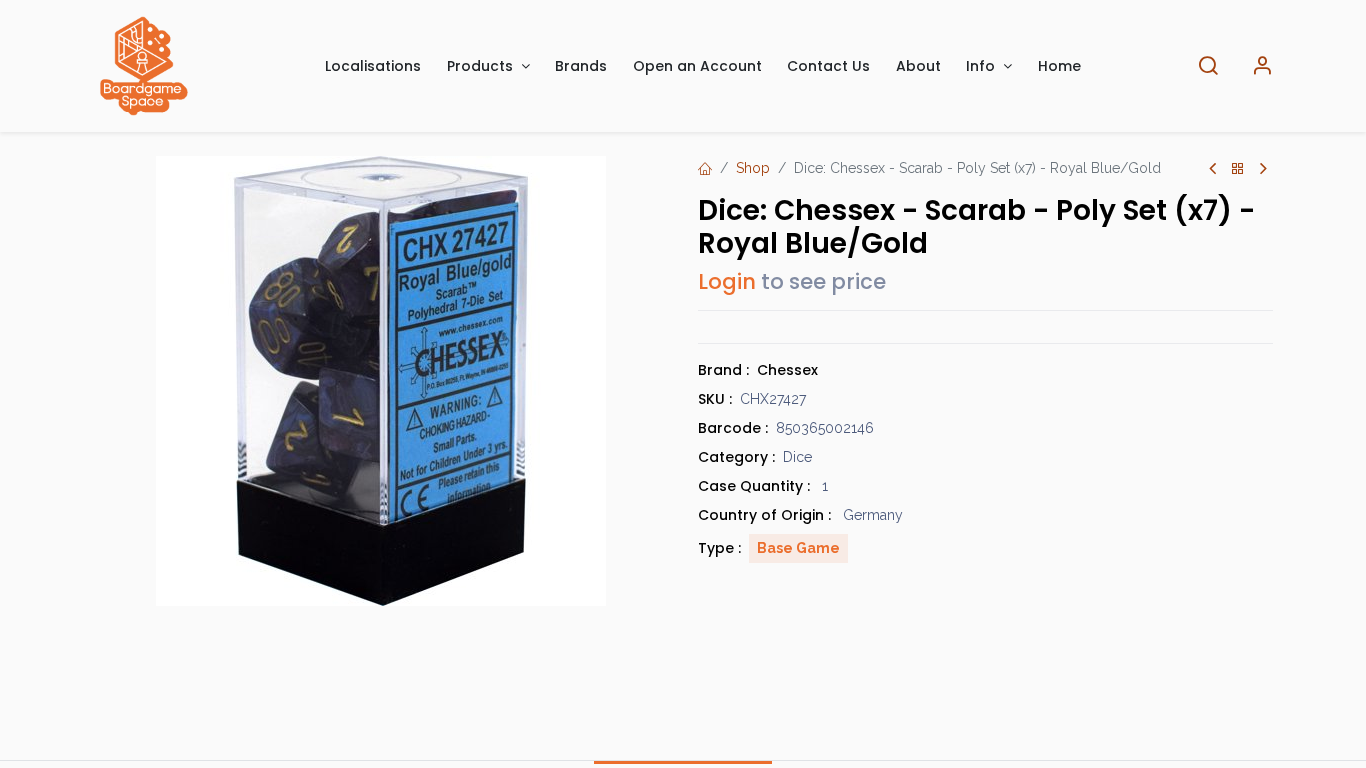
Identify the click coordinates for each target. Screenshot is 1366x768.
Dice (797, 457)
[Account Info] (1262, 66)
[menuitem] (374, 66)
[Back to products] (1238, 169)
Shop (753, 168)
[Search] (1208, 66)
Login (727, 281)
